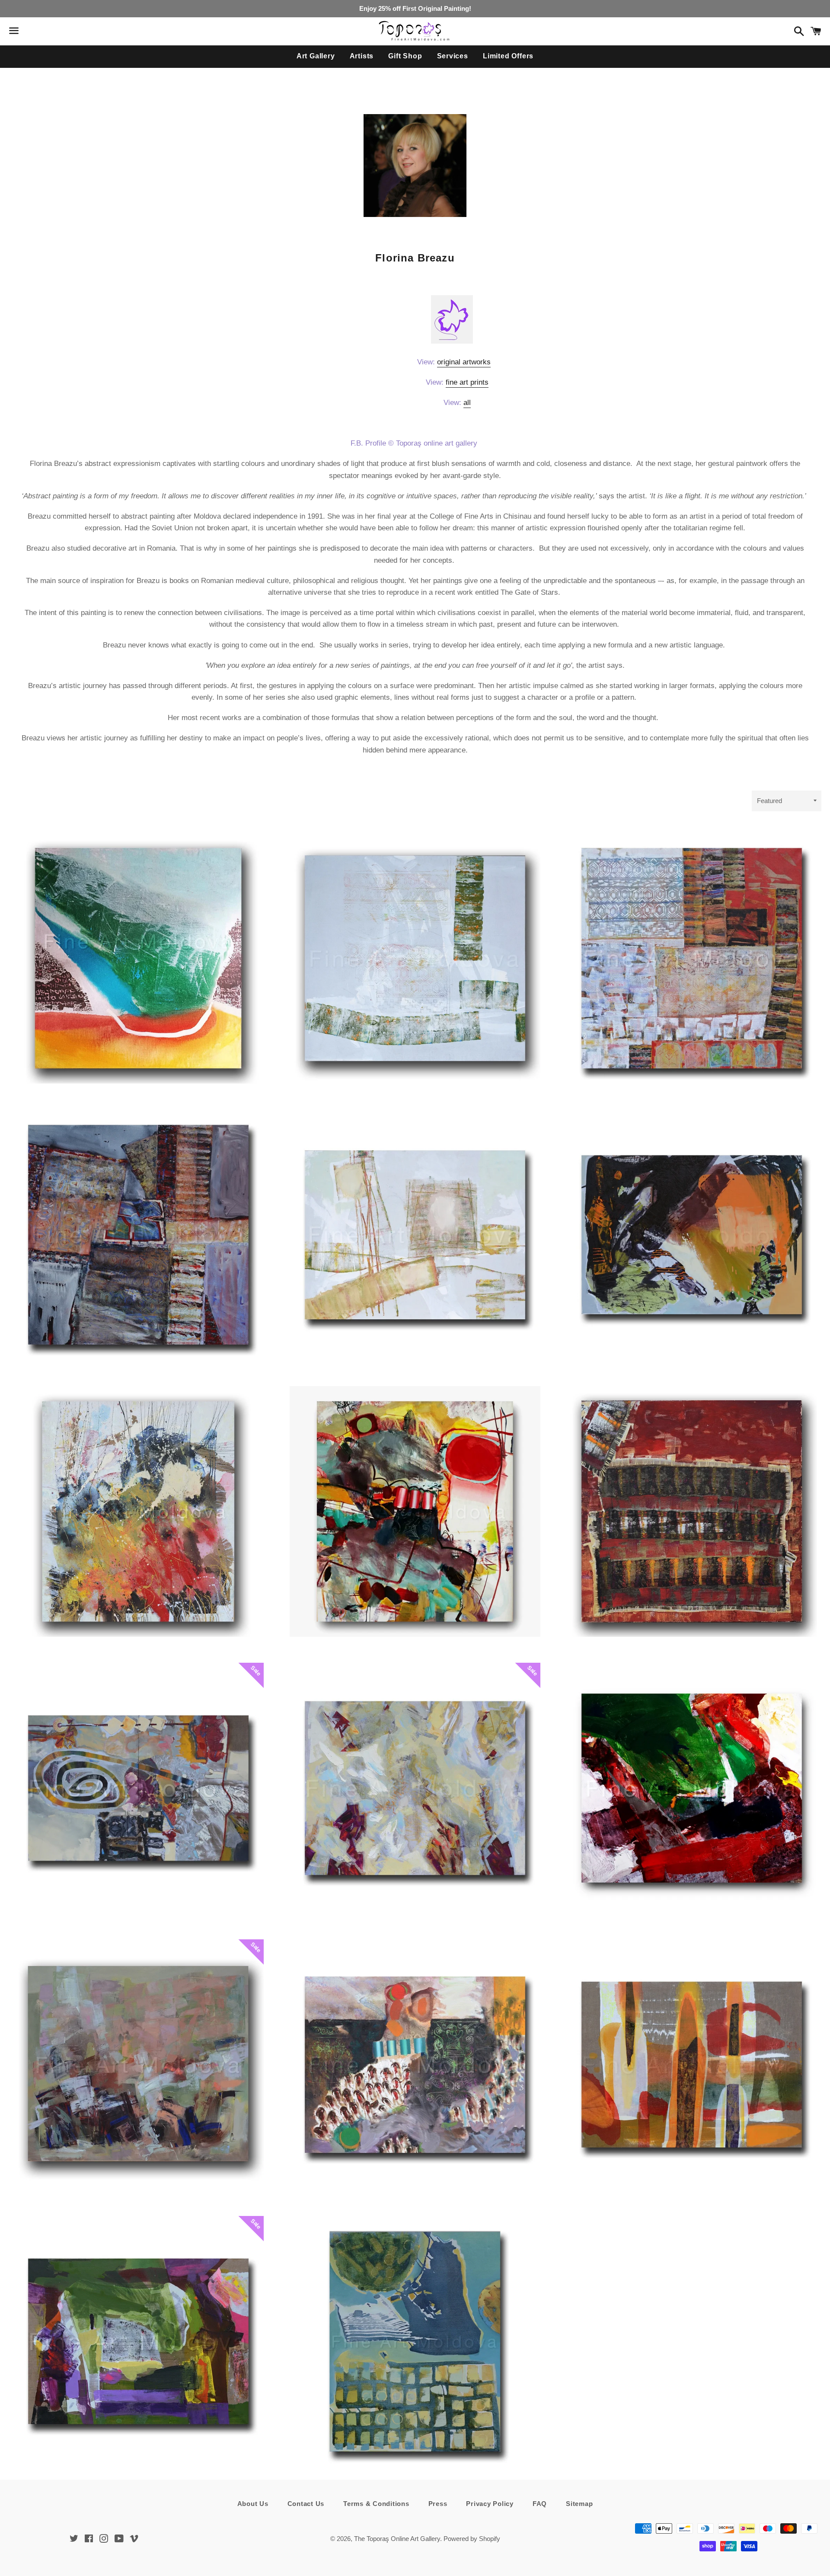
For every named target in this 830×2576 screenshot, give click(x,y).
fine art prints (467, 382)
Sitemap (579, 2504)
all (467, 403)
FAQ (540, 2504)
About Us (253, 2504)
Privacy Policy (490, 2504)
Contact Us (306, 2504)
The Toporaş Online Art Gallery (397, 2539)
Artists (362, 56)
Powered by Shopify (472, 2539)
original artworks (464, 362)
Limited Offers (508, 56)
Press (438, 2504)
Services (453, 56)
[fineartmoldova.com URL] (452, 340)
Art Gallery (316, 56)
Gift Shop (405, 56)
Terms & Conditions (376, 2504)
